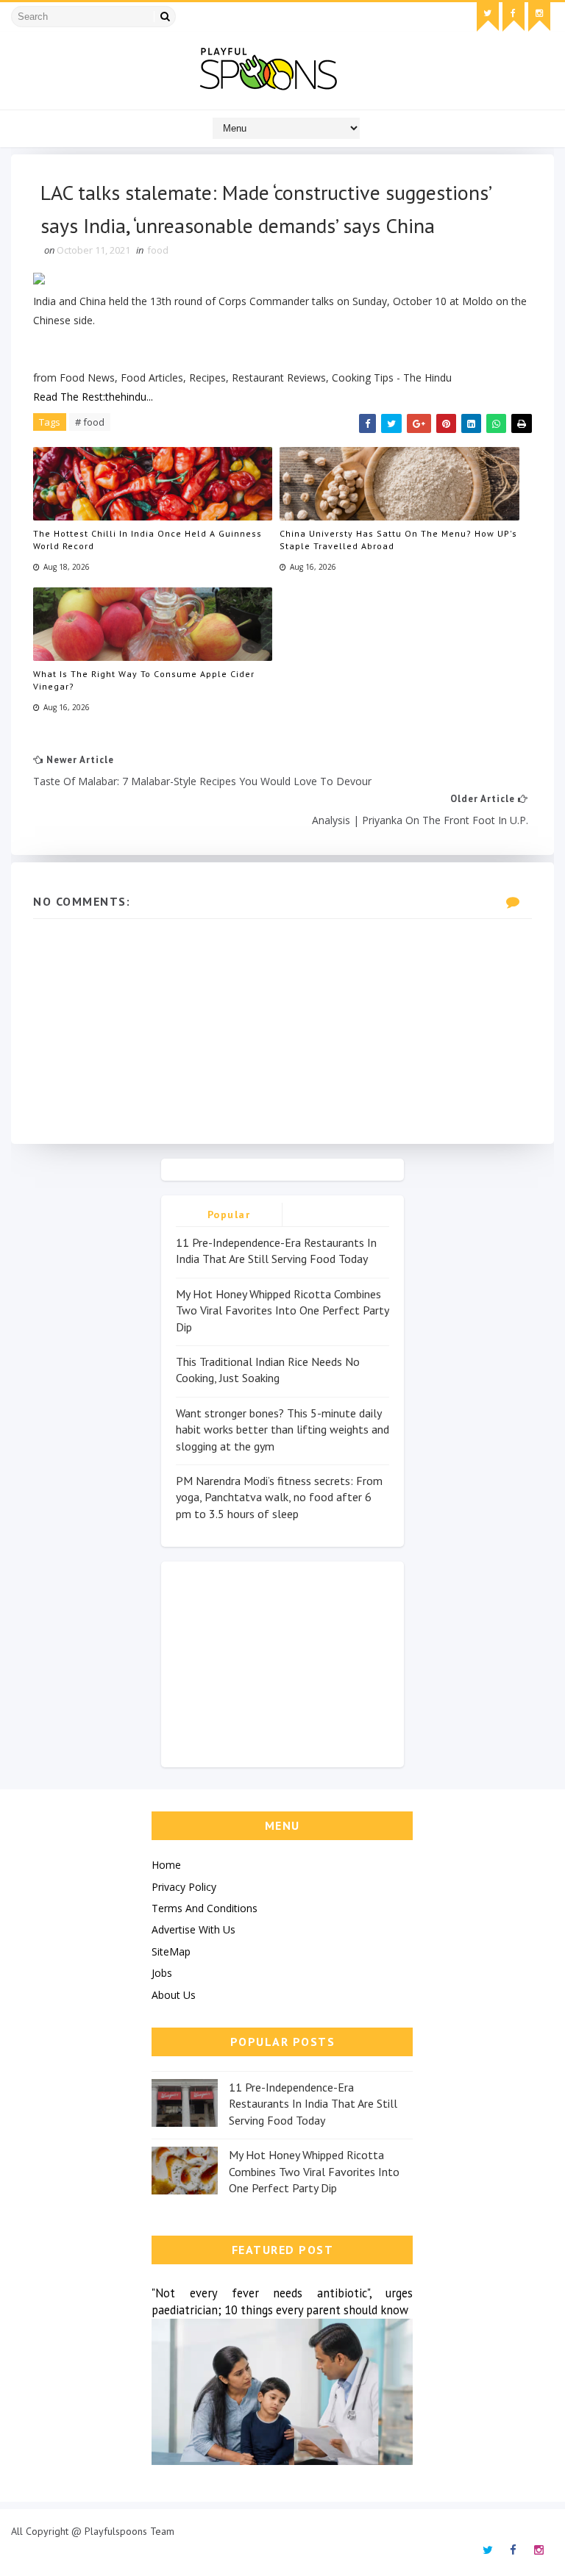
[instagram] (539, 17)
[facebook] (514, 17)
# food (90, 422)
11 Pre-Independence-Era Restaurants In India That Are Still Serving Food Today (313, 2104)
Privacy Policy (184, 1887)
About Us (174, 1995)
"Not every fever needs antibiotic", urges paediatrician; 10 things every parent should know (282, 2301)
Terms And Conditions (205, 1908)
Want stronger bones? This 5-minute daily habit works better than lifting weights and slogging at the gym (282, 1430)
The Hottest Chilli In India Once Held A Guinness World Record (148, 540)
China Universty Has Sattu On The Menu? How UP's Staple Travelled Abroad (398, 540)
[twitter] (488, 17)
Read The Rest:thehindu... (93, 397)
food (158, 250)
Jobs (162, 1973)
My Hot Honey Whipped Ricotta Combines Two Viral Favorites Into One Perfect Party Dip (282, 1310)
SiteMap (171, 1951)
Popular (229, 1214)
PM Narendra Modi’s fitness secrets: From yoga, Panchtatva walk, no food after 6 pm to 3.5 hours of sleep (279, 1497)
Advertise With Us (193, 1929)
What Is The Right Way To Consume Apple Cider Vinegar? (144, 680)
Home (166, 1865)
